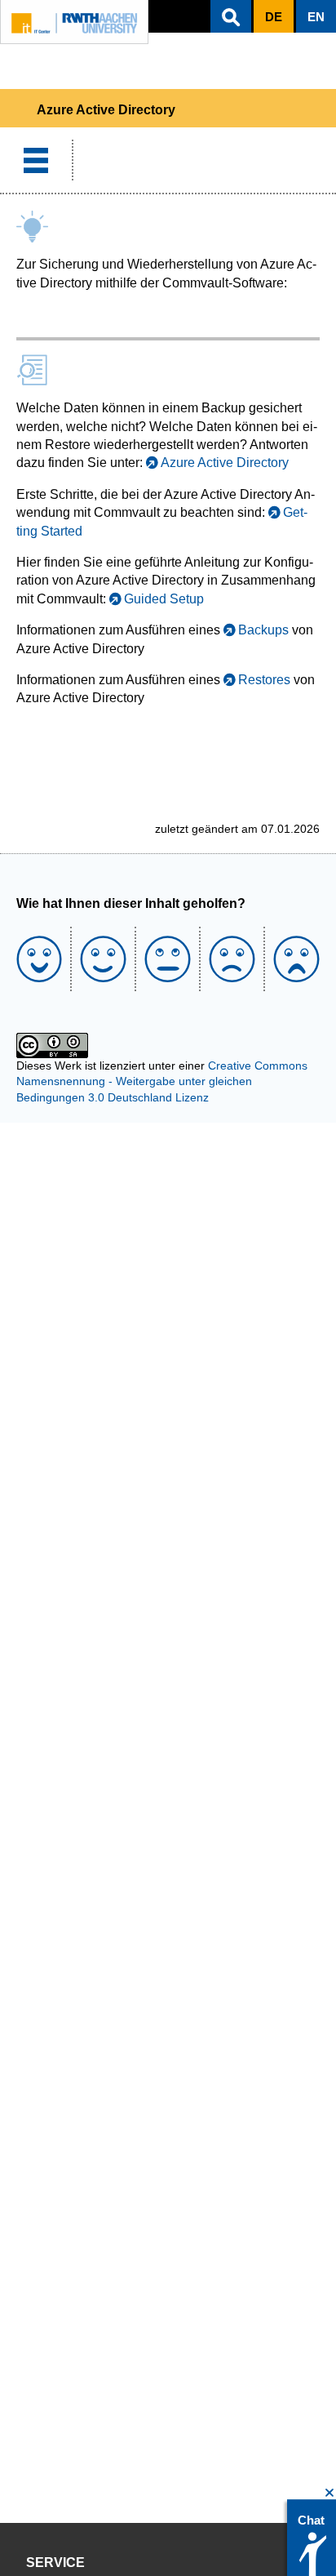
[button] (231, 16)
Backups (263, 630)
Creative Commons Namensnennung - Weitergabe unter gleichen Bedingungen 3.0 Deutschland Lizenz (162, 1081)
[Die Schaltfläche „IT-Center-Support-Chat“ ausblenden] (330, 2493)
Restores (264, 680)
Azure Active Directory (225, 463)
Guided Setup (164, 599)
